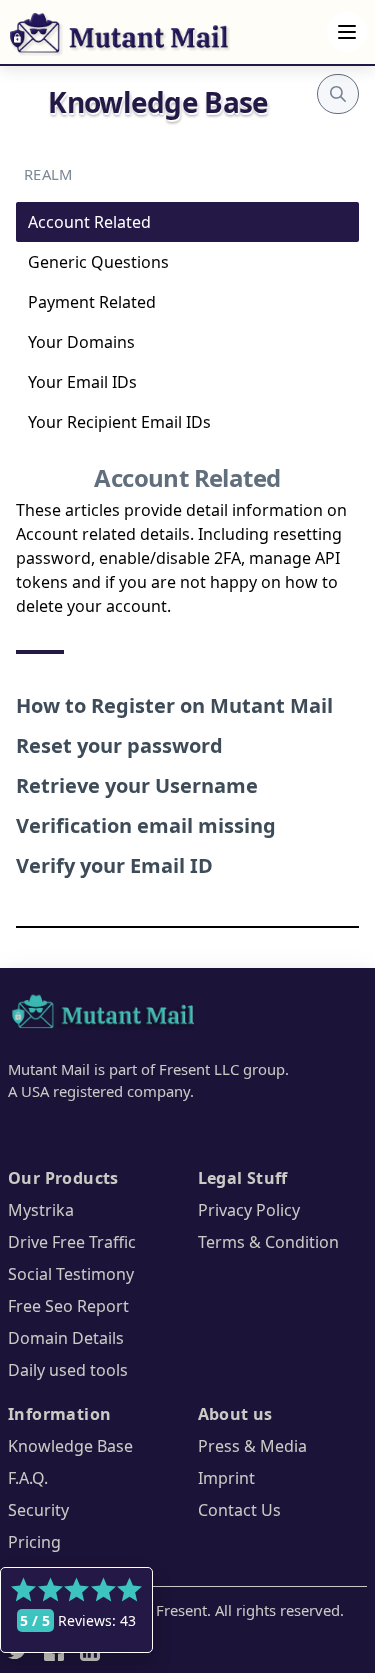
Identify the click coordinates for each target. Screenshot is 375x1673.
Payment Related (92, 302)
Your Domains (81, 342)
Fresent (181, 1610)
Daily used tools (68, 1370)
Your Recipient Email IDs (119, 422)
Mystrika (41, 1210)
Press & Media (252, 1446)
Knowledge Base (70, 1446)
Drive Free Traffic (72, 1242)
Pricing (34, 1542)
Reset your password (119, 745)
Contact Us (239, 1510)
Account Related (89, 222)
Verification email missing (146, 825)
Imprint (226, 1478)
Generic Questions (98, 262)
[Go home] (104, 1014)
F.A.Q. (28, 1478)
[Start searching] (338, 94)
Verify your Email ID (114, 865)
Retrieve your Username (137, 785)
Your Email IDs (82, 382)
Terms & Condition (268, 1242)
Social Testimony (71, 1274)
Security (38, 1510)
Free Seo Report (68, 1306)
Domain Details (66, 1338)
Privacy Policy (249, 1210)
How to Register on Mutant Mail (174, 705)
